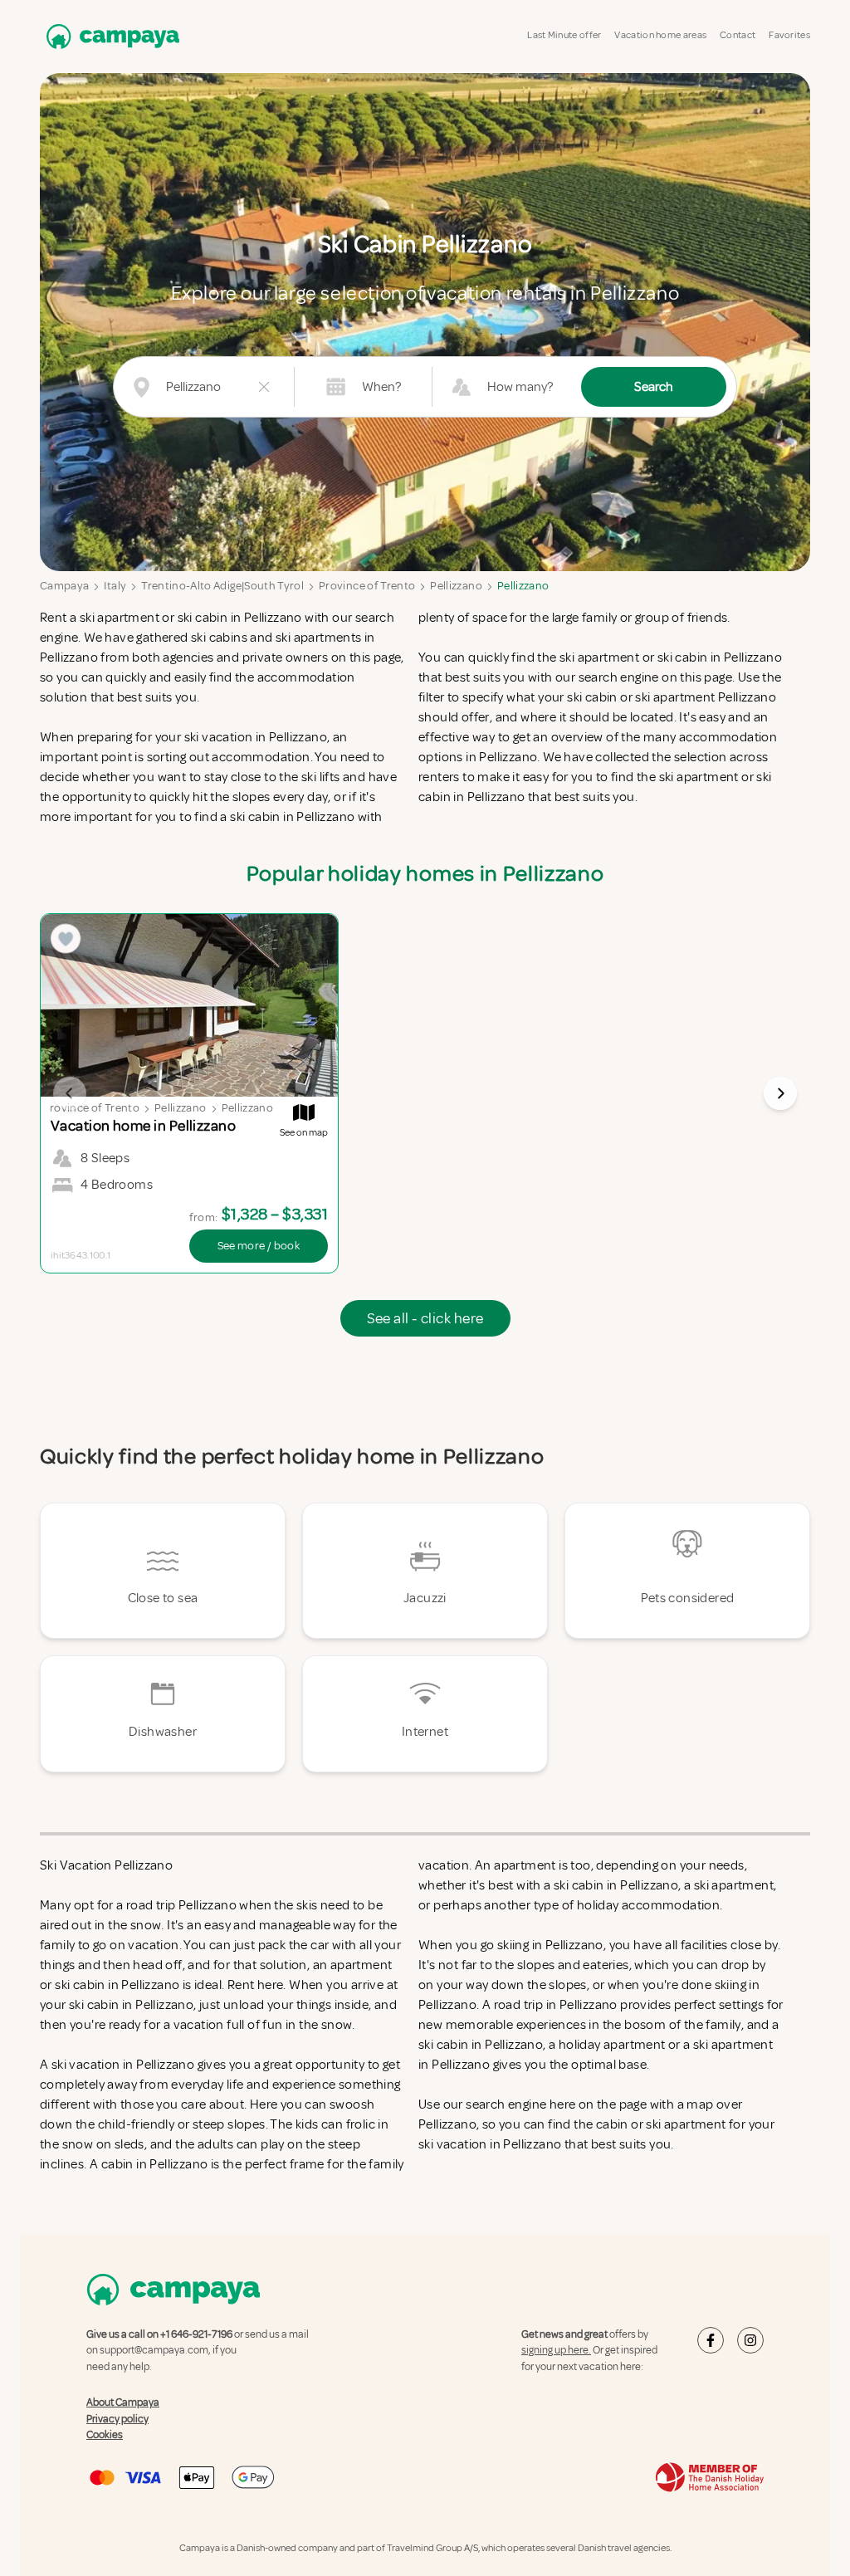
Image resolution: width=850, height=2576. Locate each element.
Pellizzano (456, 586)
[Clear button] (264, 387)
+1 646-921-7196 (196, 2334)
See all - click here (425, 1318)
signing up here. (556, 2350)
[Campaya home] (110, 36)
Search (654, 387)
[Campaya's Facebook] (711, 2340)
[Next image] (780, 1093)
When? (381, 387)
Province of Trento (367, 586)
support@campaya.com (154, 2350)
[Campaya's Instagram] (750, 2340)
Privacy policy (117, 2419)
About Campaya (123, 2402)
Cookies (105, 2435)
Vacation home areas (660, 35)
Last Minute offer (564, 35)
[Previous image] (70, 1093)
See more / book (259, 1246)
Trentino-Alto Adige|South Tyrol (222, 586)
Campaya (64, 586)
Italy (115, 586)
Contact (738, 35)
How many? (520, 387)
